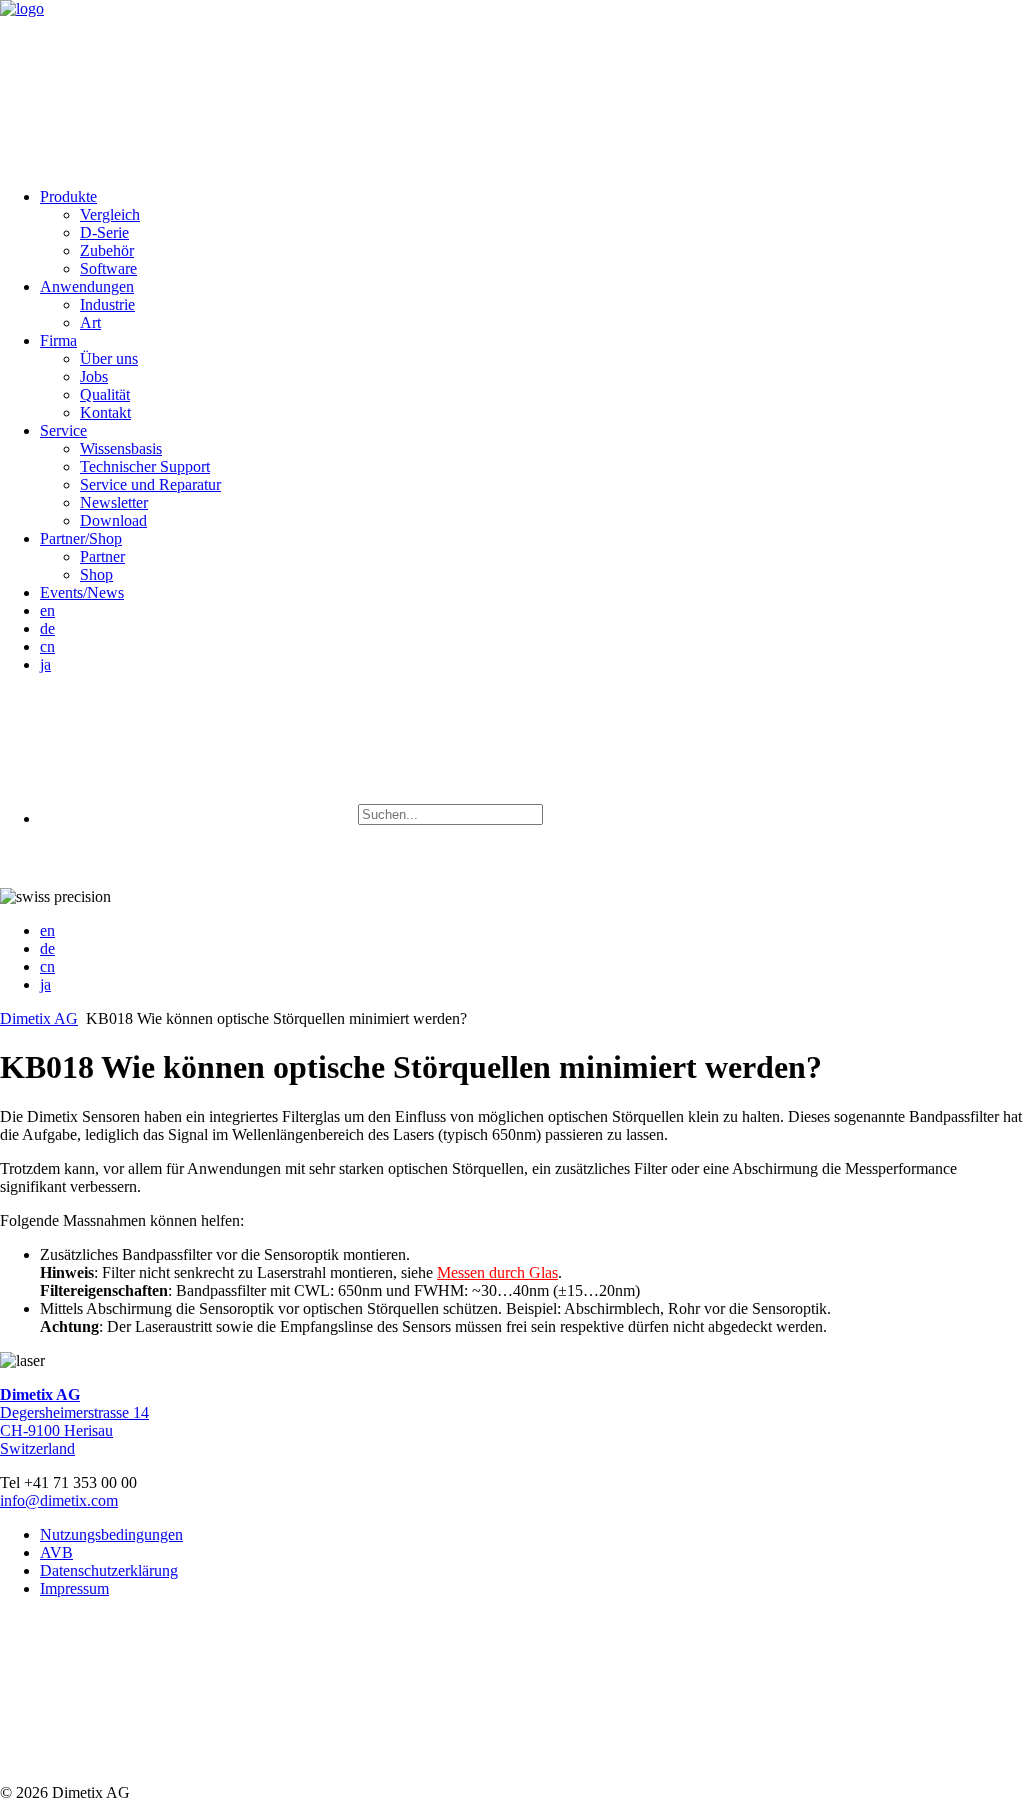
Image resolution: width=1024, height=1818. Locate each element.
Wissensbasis (121, 448)
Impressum (74, 1588)
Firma (58, 340)
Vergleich (110, 214)
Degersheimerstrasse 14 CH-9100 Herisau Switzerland (74, 1421)
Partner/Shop (81, 538)
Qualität (105, 394)
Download (113, 520)
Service (63, 430)
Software (108, 268)
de (47, 628)
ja (45, 664)
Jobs (94, 376)
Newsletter (114, 502)
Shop (96, 574)
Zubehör (107, 250)
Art (90, 322)
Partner (102, 556)
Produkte (68, 196)
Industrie (107, 304)
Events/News (82, 592)
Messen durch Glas (497, 1272)
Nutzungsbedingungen (111, 1534)
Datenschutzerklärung (109, 1570)
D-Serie (104, 232)
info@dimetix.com (59, 1500)
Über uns (109, 358)
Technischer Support (145, 466)
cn (47, 646)
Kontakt (105, 412)
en (47, 610)
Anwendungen (87, 286)
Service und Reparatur (150, 484)
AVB (56, 1552)
